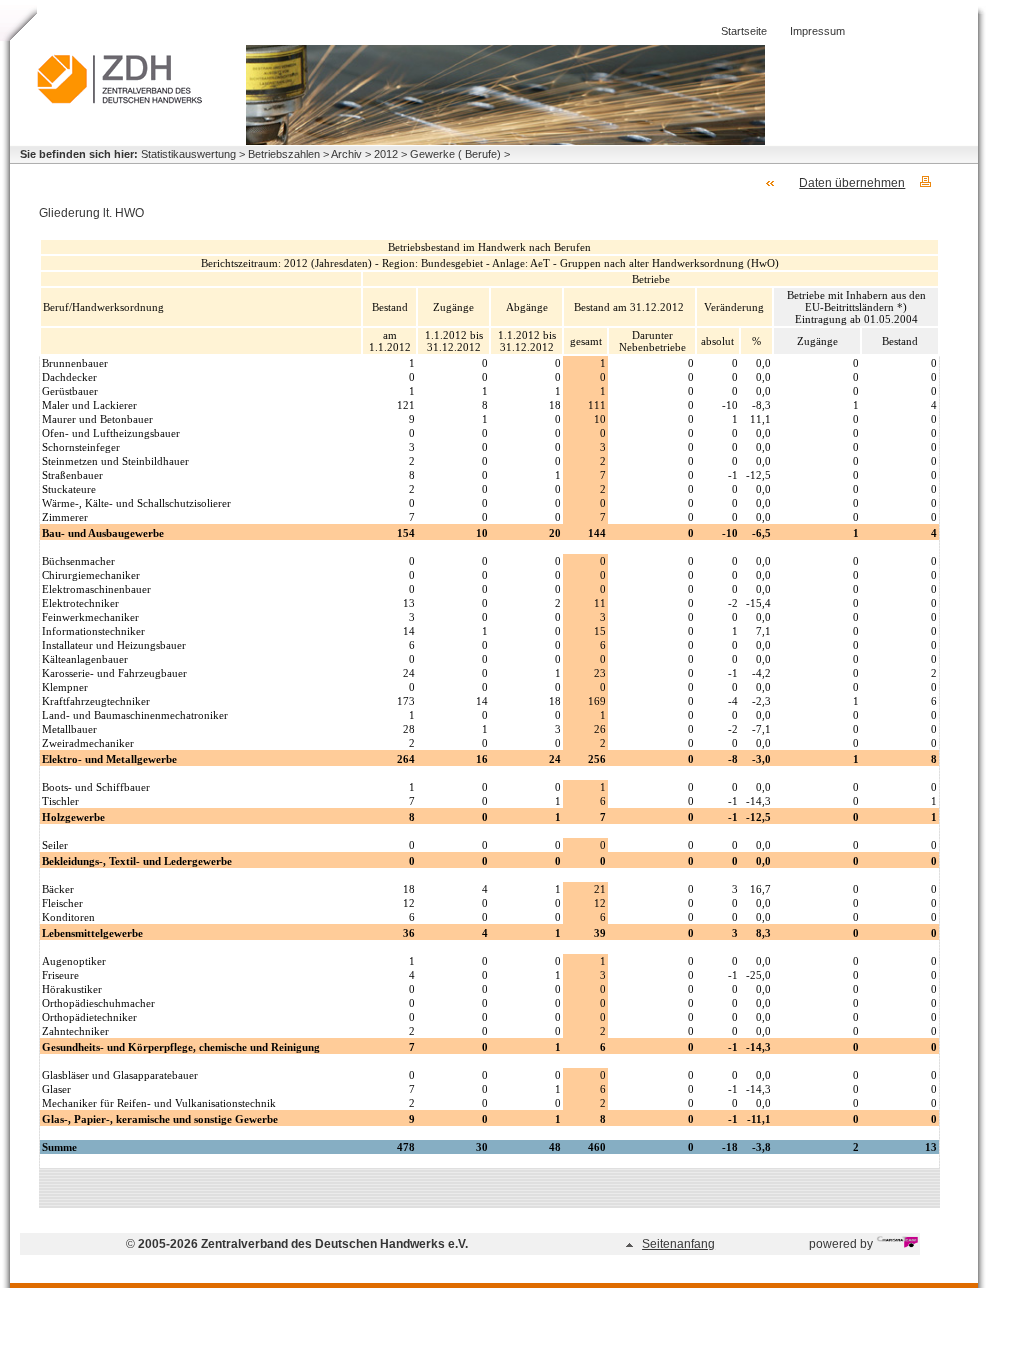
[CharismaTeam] (897, 1244)
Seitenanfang (678, 1244)
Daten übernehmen (852, 183)
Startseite (744, 31)
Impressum (817, 31)
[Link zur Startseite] (120, 100)
